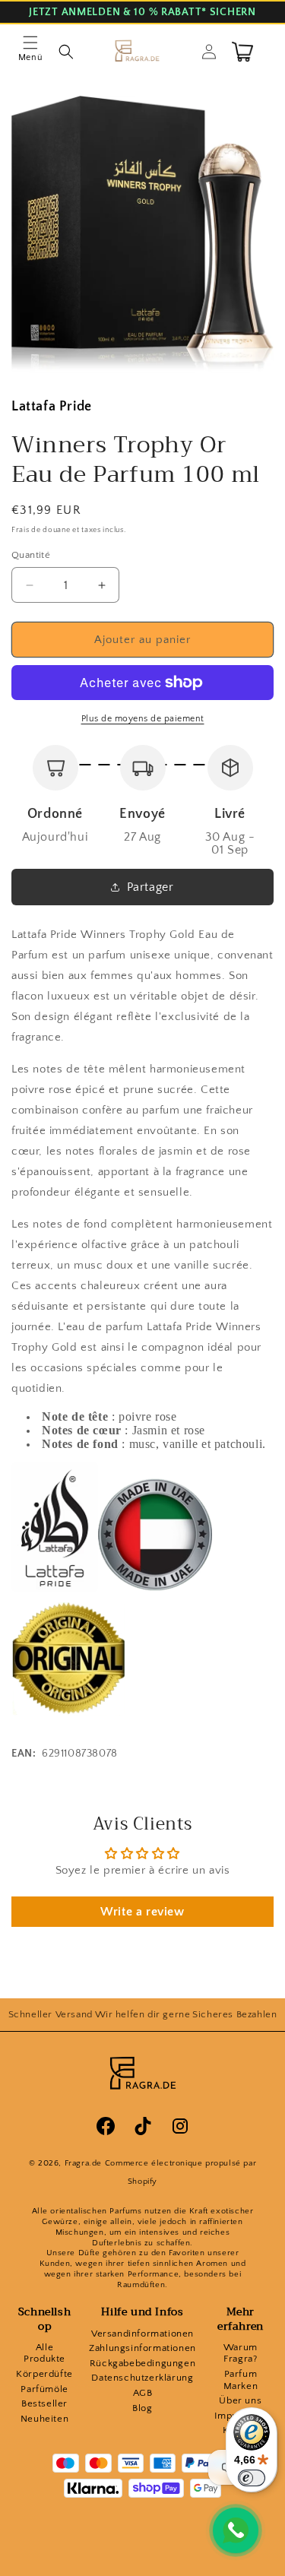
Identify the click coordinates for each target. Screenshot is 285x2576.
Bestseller (44, 2403)
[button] (30, 52)
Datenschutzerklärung (142, 2378)
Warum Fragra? (241, 2353)
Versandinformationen (142, 2334)
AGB (143, 2393)
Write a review (142, 1912)
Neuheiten (44, 2419)
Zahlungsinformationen (142, 2348)
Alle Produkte (44, 2353)
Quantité (31, 555)
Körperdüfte (44, 2374)
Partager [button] (150, 887)
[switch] (252, 2478)
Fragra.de (83, 2163)
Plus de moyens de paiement (143, 719)
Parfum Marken (241, 2380)
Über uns (240, 2400)
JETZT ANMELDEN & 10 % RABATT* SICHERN (142, 13)
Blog (142, 2408)
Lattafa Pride (52, 407)
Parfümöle (44, 2389)
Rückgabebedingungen (142, 2363)
